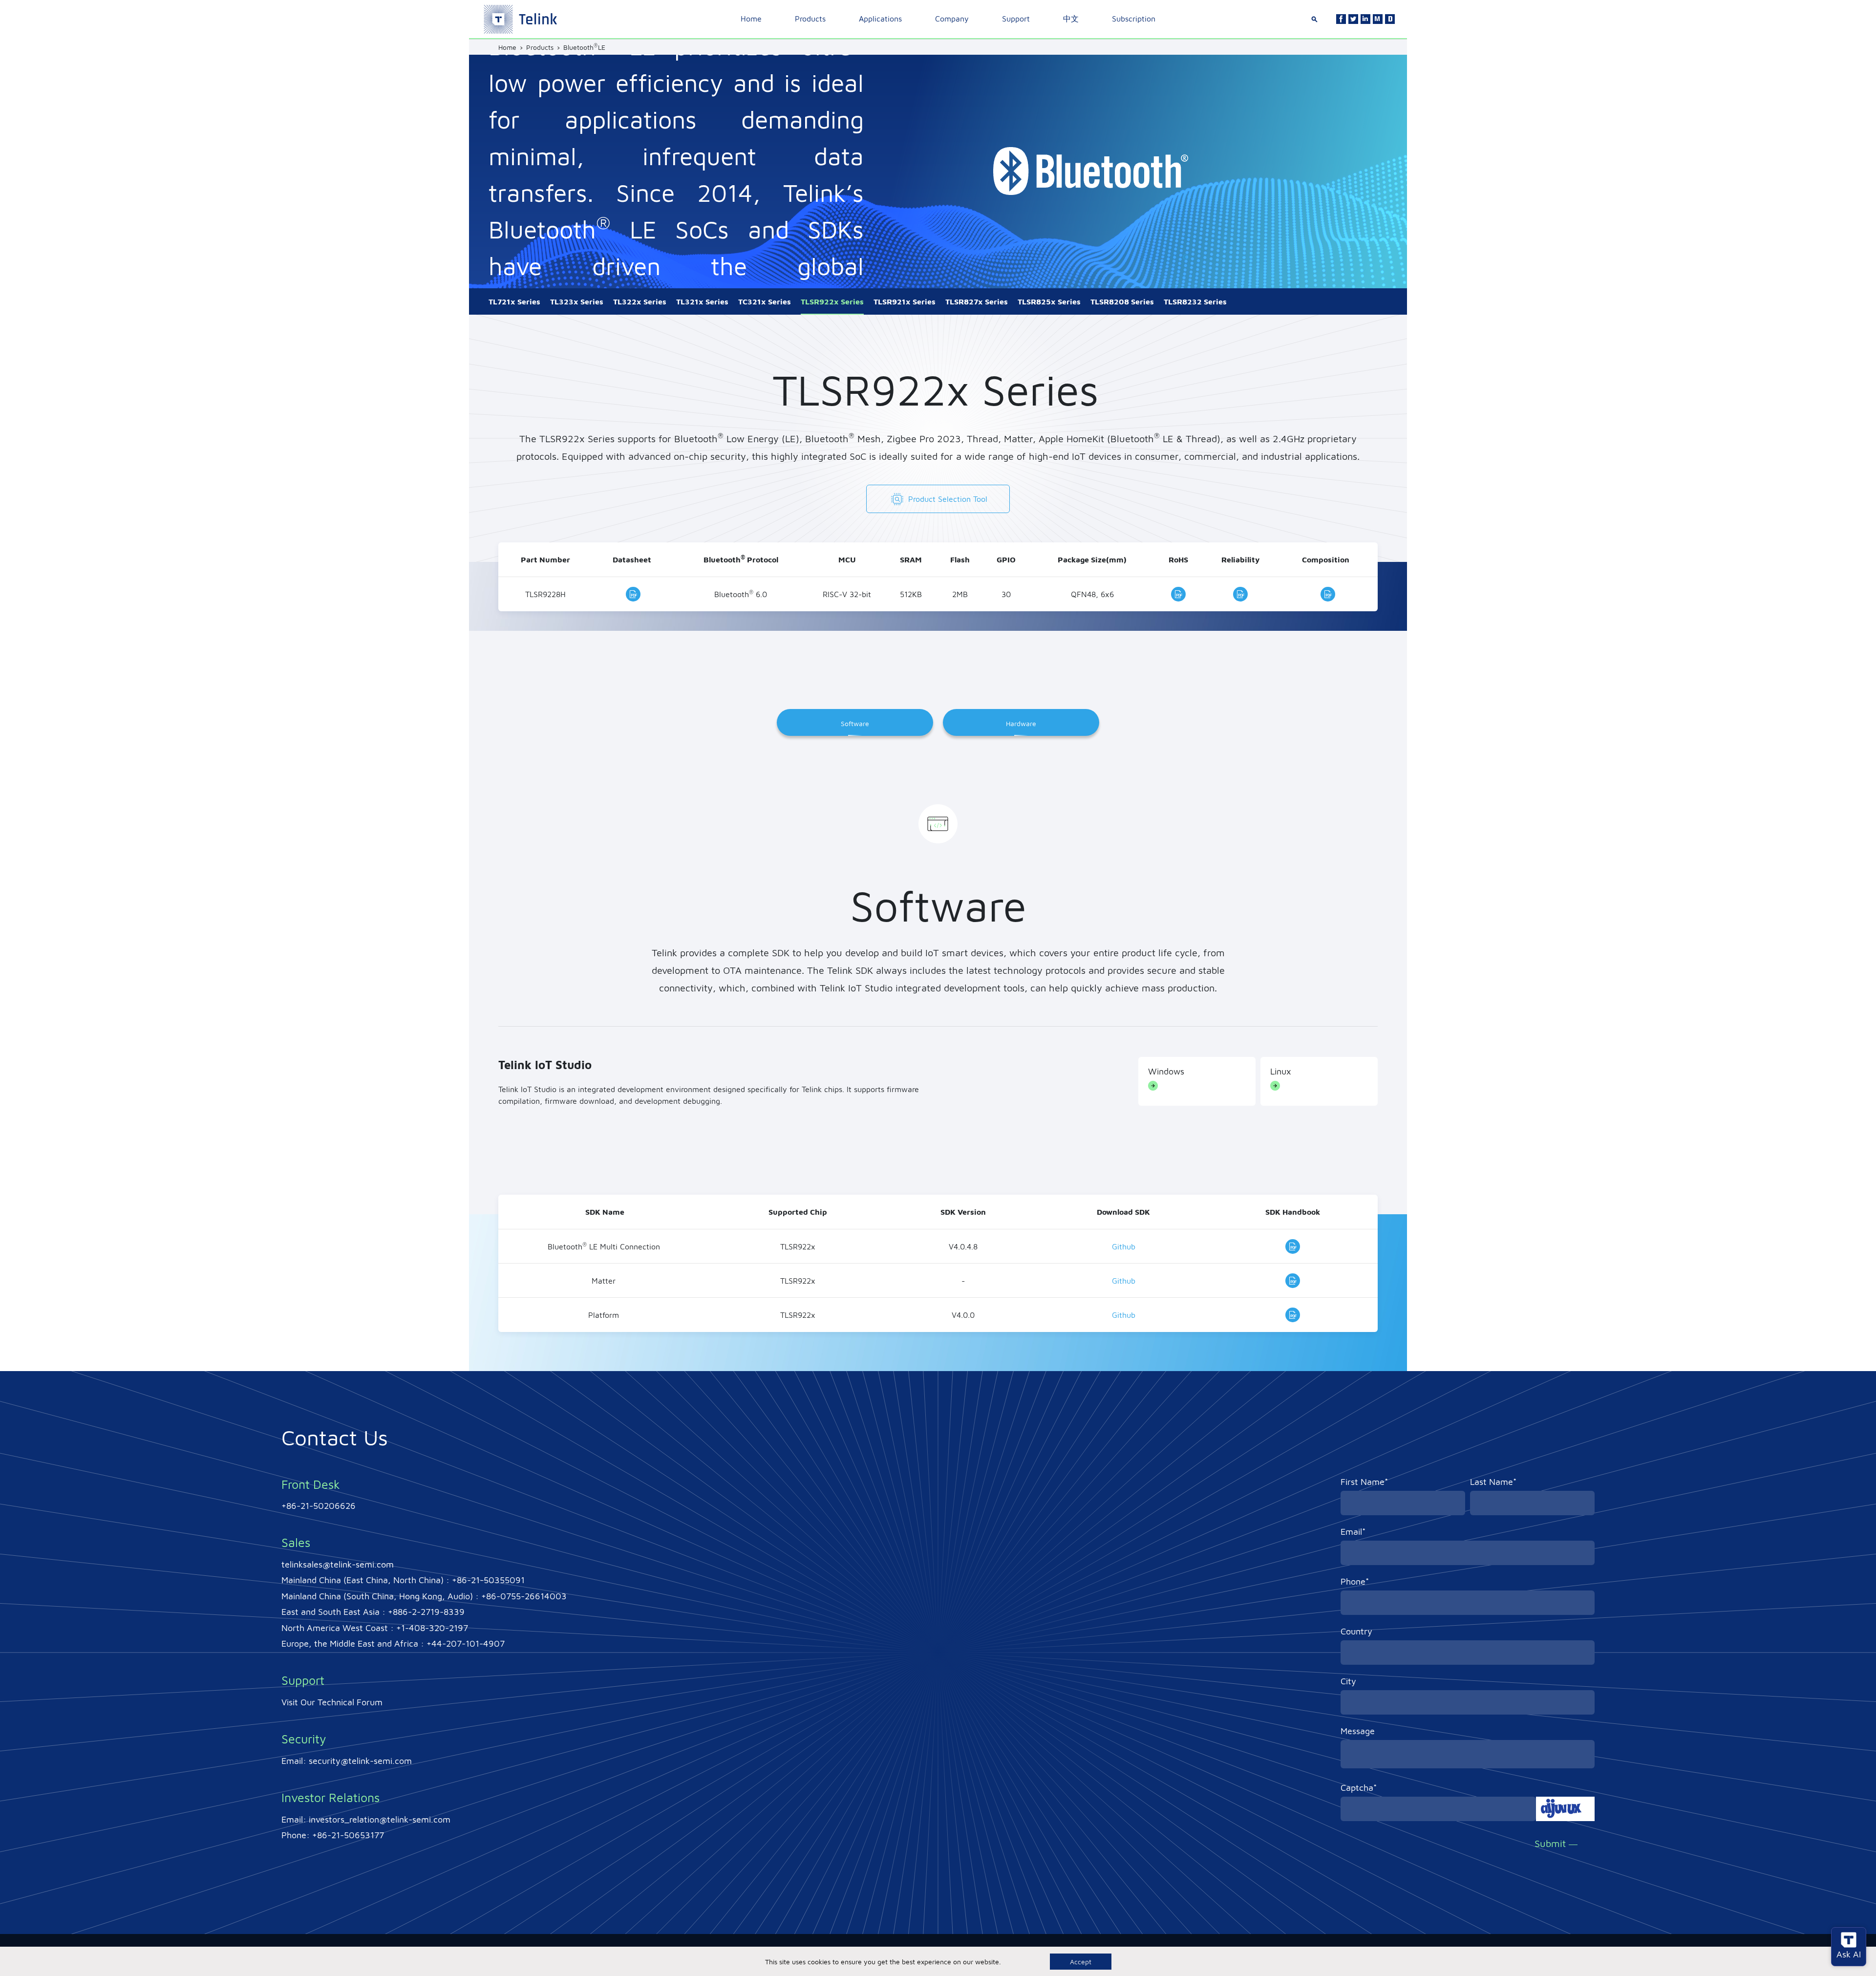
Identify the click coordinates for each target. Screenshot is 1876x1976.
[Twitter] (1353, 19)
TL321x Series (702, 301)
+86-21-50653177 (348, 1835)
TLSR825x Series (1049, 301)
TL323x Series (577, 301)
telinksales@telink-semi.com (338, 1564)
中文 (1071, 19)
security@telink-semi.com (360, 1761)
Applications (880, 19)
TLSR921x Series (905, 301)
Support (1016, 19)
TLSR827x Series (977, 301)
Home (751, 19)
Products (810, 19)
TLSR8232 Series (1195, 301)
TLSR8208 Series (1122, 301)
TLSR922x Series (832, 301)
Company (952, 19)
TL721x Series (514, 301)
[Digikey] (1390, 19)
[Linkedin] (1365, 19)
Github (1124, 1246)
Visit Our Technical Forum (332, 1702)
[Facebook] (1341, 19)
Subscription (1134, 19)
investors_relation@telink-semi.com (380, 1819)
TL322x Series (640, 301)
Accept (1081, 1962)
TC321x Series (765, 301)
